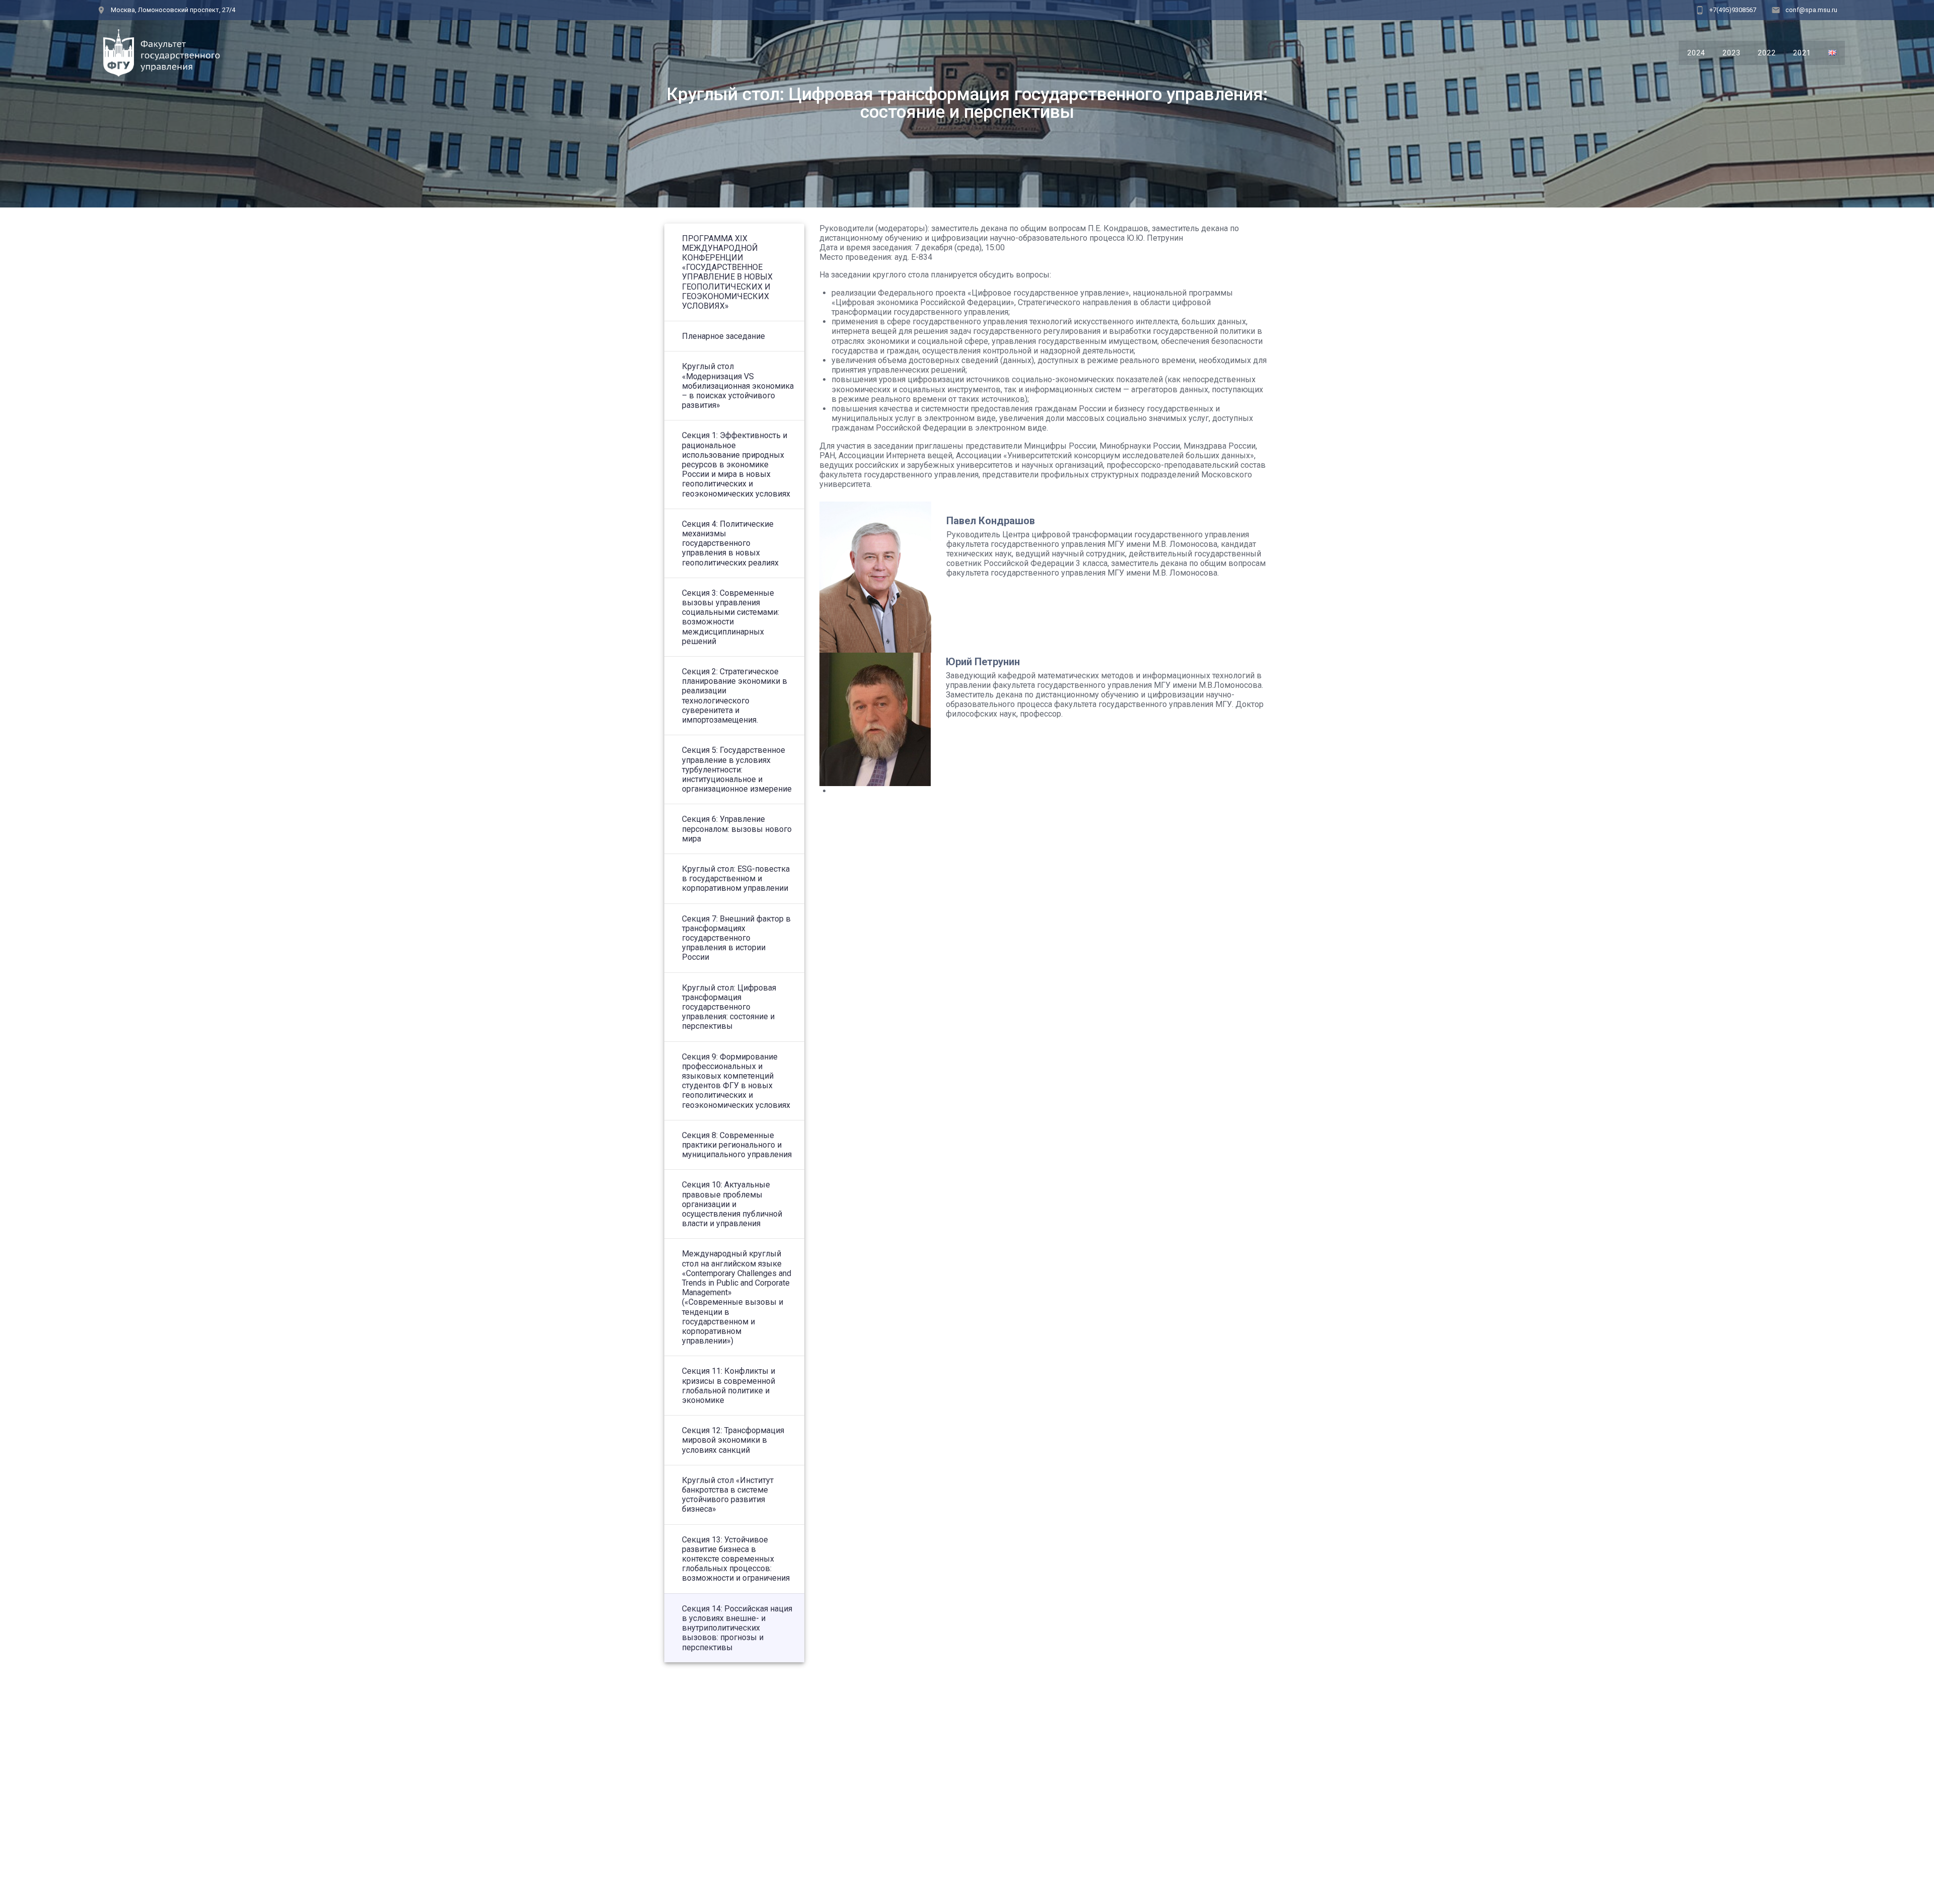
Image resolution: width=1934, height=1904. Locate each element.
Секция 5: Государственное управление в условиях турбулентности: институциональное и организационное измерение (737, 769)
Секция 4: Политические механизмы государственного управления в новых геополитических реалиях (730, 543)
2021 (1802, 53)
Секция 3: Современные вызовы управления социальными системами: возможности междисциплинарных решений (731, 617)
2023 (1732, 53)
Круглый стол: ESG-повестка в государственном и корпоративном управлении (736, 878)
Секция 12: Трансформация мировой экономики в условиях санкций (733, 1440)
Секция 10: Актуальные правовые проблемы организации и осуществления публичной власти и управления (732, 1204)
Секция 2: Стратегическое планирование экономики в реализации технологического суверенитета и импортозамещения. (735, 696)
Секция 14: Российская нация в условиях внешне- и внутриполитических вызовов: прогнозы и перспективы (737, 1628)
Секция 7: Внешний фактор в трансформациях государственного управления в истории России (736, 938)
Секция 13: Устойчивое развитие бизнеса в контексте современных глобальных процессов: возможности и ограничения (736, 1559)
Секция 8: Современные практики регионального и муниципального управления (737, 1145)
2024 (1696, 53)
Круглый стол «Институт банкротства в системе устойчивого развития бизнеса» (728, 1495)
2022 (1767, 53)
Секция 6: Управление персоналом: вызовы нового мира (737, 829)
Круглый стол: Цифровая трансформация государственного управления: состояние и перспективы (729, 1007)
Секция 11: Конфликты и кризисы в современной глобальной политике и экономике (729, 1386)
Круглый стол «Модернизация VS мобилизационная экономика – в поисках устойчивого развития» (738, 386)
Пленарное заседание (723, 336)
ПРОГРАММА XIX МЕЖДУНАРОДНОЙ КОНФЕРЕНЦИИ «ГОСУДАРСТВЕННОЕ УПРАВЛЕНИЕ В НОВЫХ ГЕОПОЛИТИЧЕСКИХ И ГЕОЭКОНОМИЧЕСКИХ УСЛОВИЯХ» (727, 272)
